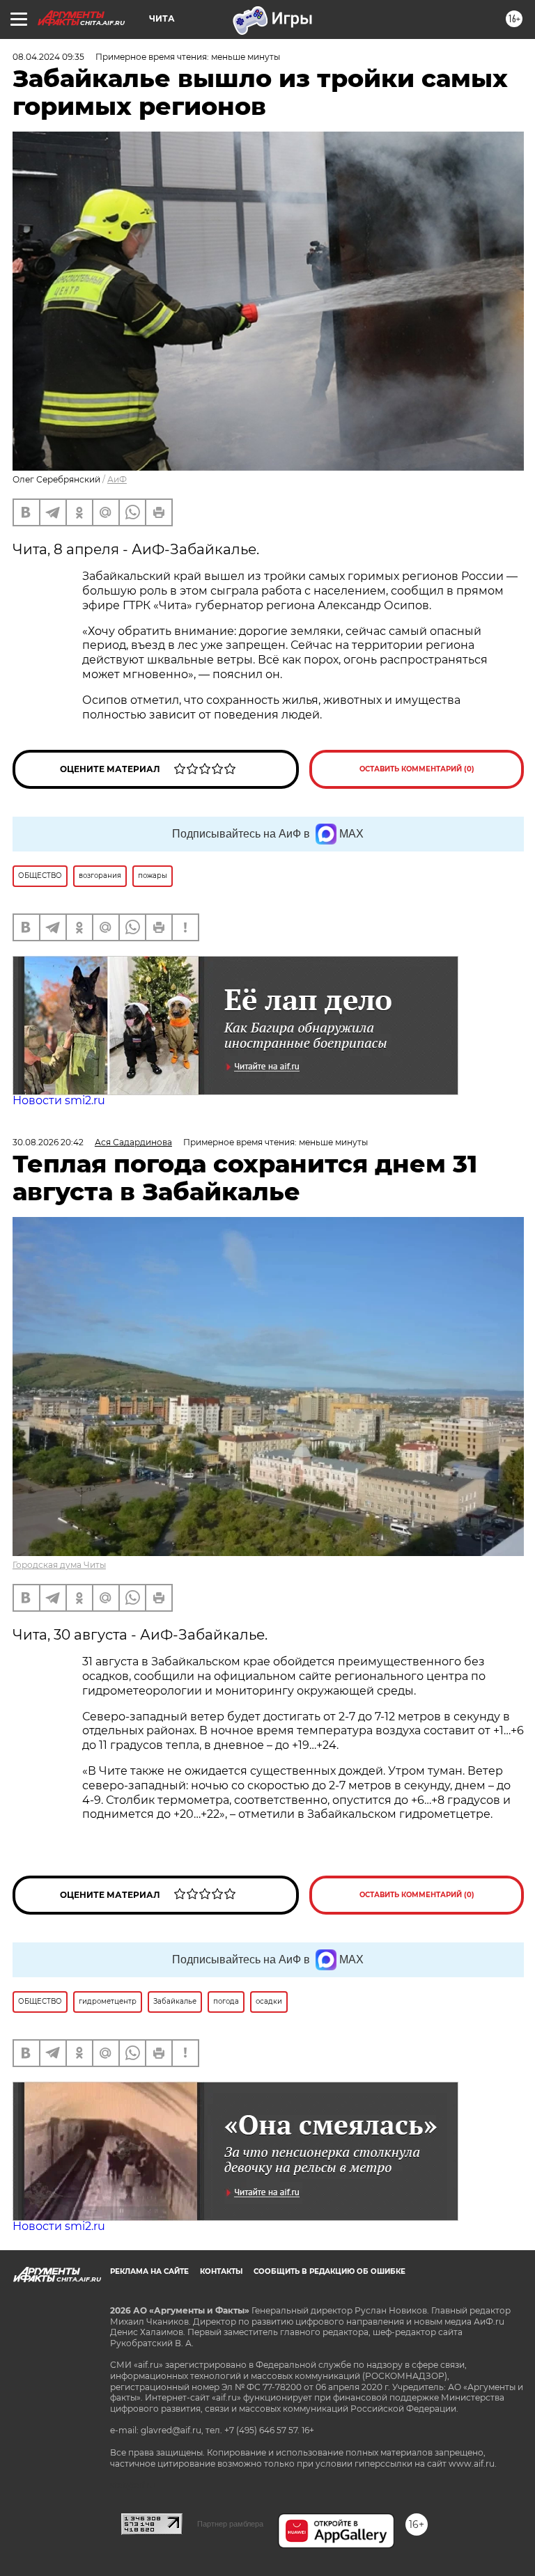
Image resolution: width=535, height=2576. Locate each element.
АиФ (117, 479)
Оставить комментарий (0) (417, 769)
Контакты (221, 2271)
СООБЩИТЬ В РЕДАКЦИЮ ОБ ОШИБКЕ (329, 2271)
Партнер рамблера (230, 2524)
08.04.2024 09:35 (48, 57)
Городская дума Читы (59, 1565)
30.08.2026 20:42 (48, 1142)
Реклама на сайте (149, 2271)
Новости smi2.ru (59, 1100)
